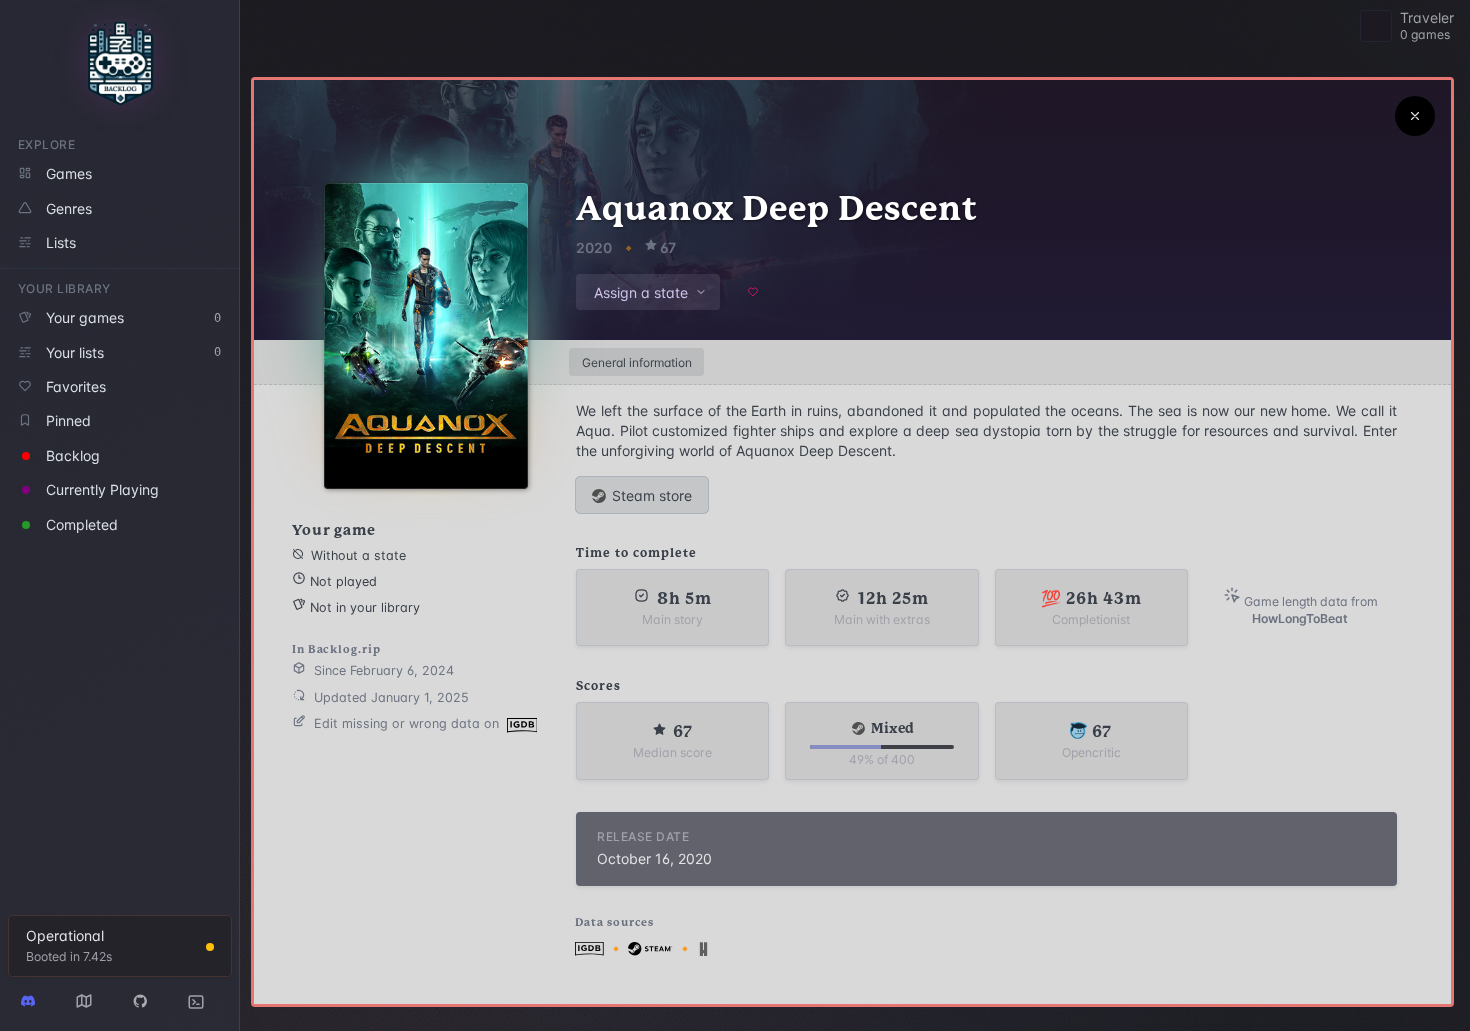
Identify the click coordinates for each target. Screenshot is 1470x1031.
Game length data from (1309, 610)
